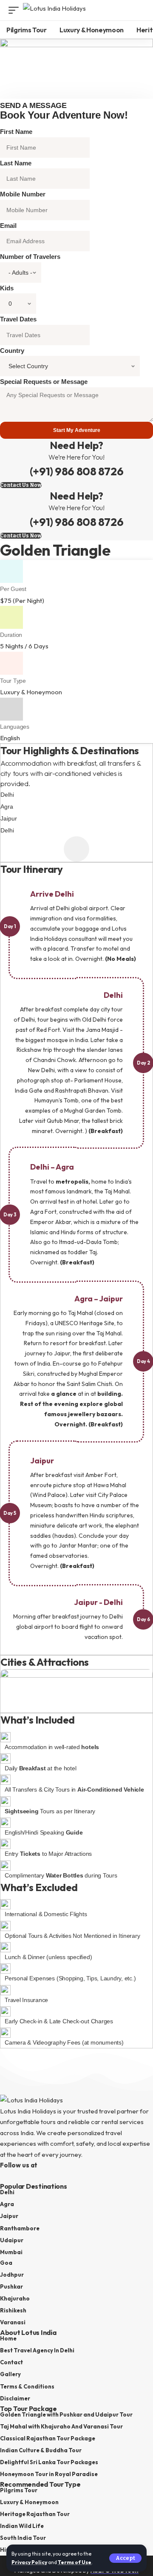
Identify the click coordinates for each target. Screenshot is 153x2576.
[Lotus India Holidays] (54, 10)
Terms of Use (75, 2562)
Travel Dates (18, 319)
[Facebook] (5, 2177)
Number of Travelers (30, 257)
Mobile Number (23, 194)
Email (8, 226)
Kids (7, 288)
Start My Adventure (77, 430)
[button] (125, 2558)
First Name (16, 132)
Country (12, 351)
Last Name (16, 163)
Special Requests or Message (44, 382)
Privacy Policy (29, 2562)
